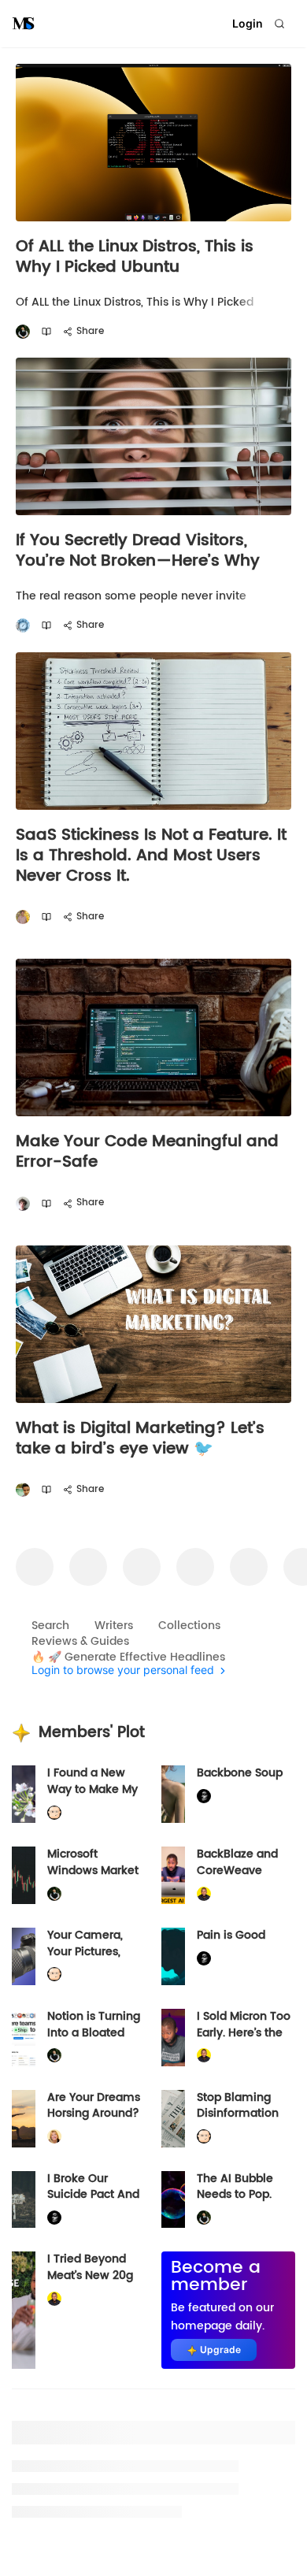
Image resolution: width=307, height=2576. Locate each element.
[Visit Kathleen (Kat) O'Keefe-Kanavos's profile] (54, 2137)
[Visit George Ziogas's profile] (23, 626)
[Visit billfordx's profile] (54, 1813)
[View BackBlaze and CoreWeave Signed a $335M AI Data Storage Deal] (173, 1875)
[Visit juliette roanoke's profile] (204, 1797)
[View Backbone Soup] (173, 1794)
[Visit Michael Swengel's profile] (23, 332)
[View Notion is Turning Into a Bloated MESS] (24, 2038)
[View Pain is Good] (173, 1956)
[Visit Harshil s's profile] (23, 917)
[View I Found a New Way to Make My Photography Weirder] (24, 1794)
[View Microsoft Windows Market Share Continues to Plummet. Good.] (24, 1875)
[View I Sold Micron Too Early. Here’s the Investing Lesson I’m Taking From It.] (173, 2038)
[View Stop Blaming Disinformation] (173, 2119)
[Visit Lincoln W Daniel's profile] (204, 1893)
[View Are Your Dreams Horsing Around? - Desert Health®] (24, 2119)
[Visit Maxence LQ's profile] (23, 1203)
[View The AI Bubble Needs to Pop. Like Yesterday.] (173, 2200)
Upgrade (220, 2350)
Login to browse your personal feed (123, 1670)
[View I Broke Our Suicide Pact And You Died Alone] (24, 2200)
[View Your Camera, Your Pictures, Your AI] (24, 1956)
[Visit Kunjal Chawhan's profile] (23, 1490)
